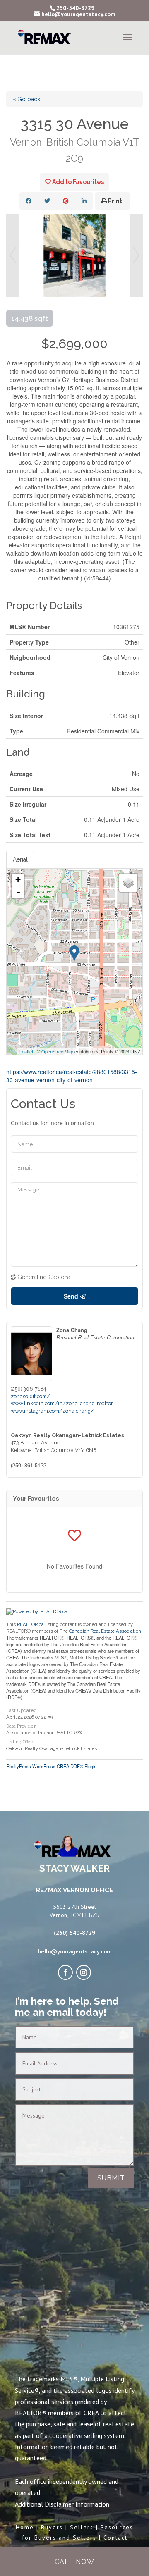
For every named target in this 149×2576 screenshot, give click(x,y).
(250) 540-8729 (74, 1933)
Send (72, 1296)
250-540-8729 (75, 8)
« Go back (26, 99)
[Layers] (128, 883)
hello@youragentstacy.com (75, 1951)
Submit (111, 2178)
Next (136, 255)
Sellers (82, 2527)
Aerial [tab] (20, 859)
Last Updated (22, 1711)
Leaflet (26, 1051)
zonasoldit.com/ (30, 1396)
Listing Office (20, 1742)
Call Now (74, 2562)
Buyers (52, 2527)
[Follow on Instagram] (84, 1972)
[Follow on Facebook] (65, 1972)
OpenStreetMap (57, 1051)
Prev (13, 255)
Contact (115, 2538)
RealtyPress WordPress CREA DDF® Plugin (51, 1766)
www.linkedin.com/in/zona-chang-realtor (62, 1403)
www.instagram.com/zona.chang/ (52, 1411)
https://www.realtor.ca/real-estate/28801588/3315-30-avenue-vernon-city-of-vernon (72, 1076)
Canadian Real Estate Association (105, 1631)
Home (25, 2527)
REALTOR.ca (30, 1624)
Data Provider (21, 1726)
